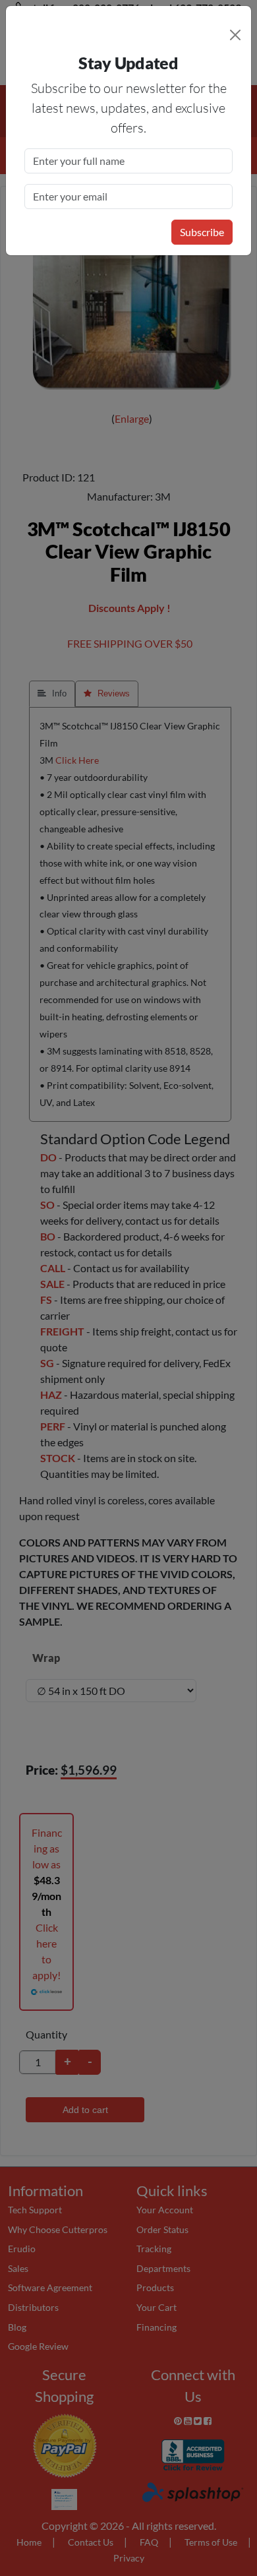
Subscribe (202, 232)
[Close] (235, 35)
